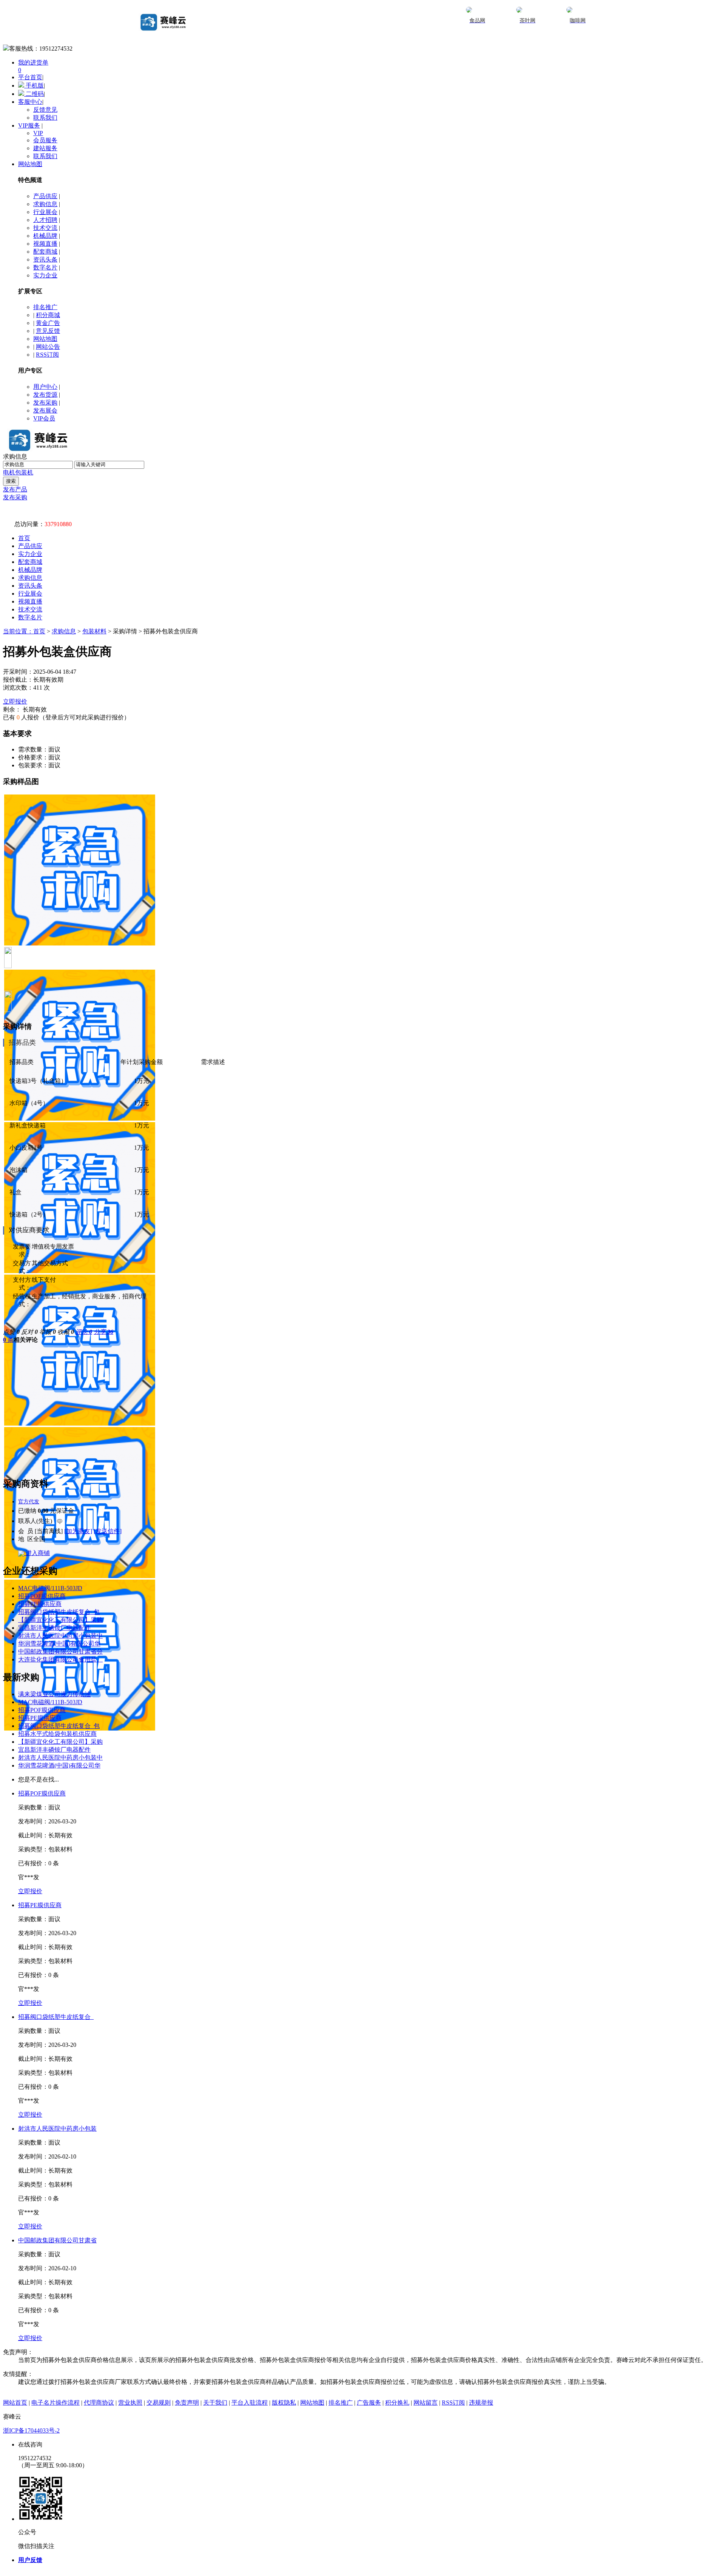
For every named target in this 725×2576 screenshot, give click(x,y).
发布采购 (45, 403)
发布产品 (15, 489)
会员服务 (45, 140)
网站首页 (15, 2403)
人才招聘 (45, 220)
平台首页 (30, 77)
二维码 (34, 94)
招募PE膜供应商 (40, 1604)
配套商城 (45, 252)
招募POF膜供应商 (42, 1596)
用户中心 (45, 387)
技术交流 (45, 228)
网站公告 (48, 347)
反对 (29, 1332)
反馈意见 (45, 110)
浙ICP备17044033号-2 (31, 2430)
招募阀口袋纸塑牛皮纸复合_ (56, 2017)
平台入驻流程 (250, 2403)
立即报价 (15, 701)
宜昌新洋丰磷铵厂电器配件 (54, 1628)
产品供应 (45, 196)
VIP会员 (44, 418)
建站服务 (45, 148)
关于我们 (215, 2403)
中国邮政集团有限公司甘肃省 (57, 2240)
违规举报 (481, 2403)
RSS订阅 (47, 355)
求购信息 (45, 204)
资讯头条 (45, 259)
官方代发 (29, 1502)
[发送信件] (108, 1531)
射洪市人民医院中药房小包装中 (60, 1636)
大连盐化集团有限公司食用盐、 (60, 1659)
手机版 (34, 85)
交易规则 (159, 2403)
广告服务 (369, 2403)
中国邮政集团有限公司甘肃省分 (60, 1651)
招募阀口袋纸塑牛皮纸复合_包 (59, 1612)
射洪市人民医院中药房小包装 (57, 2129)
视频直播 (45, 244)
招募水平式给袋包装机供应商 (57, 1734)
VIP (38, 133)
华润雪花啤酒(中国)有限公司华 (59, 1644)
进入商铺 (37, 1553)
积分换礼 (397, 2403)
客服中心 (30, 102)
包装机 (24, 472)
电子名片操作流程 (56, 2403)
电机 (9, 472)
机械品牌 (45, 236)
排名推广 (45, 307)
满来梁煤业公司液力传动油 (54, 1694)
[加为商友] (78, 1531)
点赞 (11, 1332)
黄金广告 (48, 323)
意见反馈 (48, 331)
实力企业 (45, 275)
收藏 (66, 1332)
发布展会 (45, 410)
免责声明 (187, 2403)
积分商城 (48, 315)
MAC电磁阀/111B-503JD (50, 1588)
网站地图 (30, 164)
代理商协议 (99, 2403)
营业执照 (130, 2403)
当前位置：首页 (24, 631)
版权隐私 (284, 2403)
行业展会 (45, 212)
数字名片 (45, 267)
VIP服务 (29, 125)
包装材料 (94, 631)
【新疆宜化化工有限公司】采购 (60, 1620)
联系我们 (45, 118)
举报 (48, 1332)
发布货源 (45, 395)
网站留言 (426, 2403)
